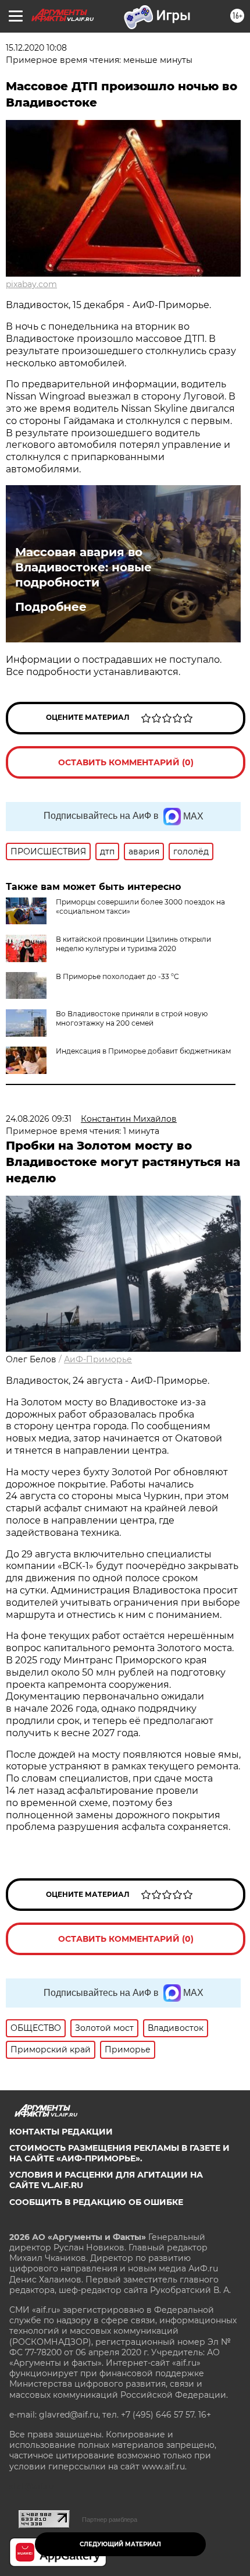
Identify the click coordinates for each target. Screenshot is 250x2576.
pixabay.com (31, 284)
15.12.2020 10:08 (36, 48)
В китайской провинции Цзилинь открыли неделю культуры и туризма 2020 (133, 944)
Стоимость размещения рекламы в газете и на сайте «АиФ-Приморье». (119, 2153)
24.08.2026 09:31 (39, 1119)
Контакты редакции (61, 2132)
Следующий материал (120, 2544)
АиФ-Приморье (98, 1359)
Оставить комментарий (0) (126, 762)
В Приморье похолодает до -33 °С (117, 976)
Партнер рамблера (110, 2520)
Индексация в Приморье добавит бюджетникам (143, 1051)
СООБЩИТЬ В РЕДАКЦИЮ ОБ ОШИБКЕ (96, 2202)
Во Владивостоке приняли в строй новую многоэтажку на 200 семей (132, 1018)
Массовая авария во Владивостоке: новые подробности (83, 567)
